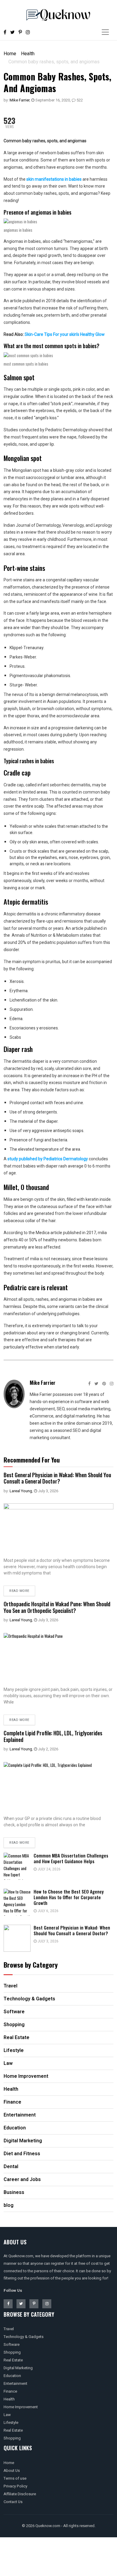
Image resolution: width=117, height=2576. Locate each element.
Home (10, 54)
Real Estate (13, 2360)
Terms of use (15, 2478)
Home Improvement (21, 2407)
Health (28, 54)
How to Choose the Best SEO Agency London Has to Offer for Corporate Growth (69, 1897)
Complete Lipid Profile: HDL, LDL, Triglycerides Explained (53, 1736)
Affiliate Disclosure (20, 2494)
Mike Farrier (19, 100)
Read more (19, 1591)
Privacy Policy (15, 2486)
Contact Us (13, 2502)
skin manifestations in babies (54, 179)
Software (12, 2344)
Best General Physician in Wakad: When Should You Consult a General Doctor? (57, 1478)
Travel (9, 2329)
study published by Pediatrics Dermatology (48, 1159)
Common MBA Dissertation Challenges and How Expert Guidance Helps (71, 1858)
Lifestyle (11, 2422)
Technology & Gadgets (24, 2337)
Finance (10, 2391)
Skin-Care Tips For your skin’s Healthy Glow (65, 334)
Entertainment (15, 2383)
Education (12, 2376)
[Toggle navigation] (105, 32)
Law (7, 2415)
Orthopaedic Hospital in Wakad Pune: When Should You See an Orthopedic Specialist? (57, 1607)
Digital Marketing (18, 2368)
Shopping (12, 2352)
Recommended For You (32, 1460)
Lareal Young (21, 1491)
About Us (12, 2471)
